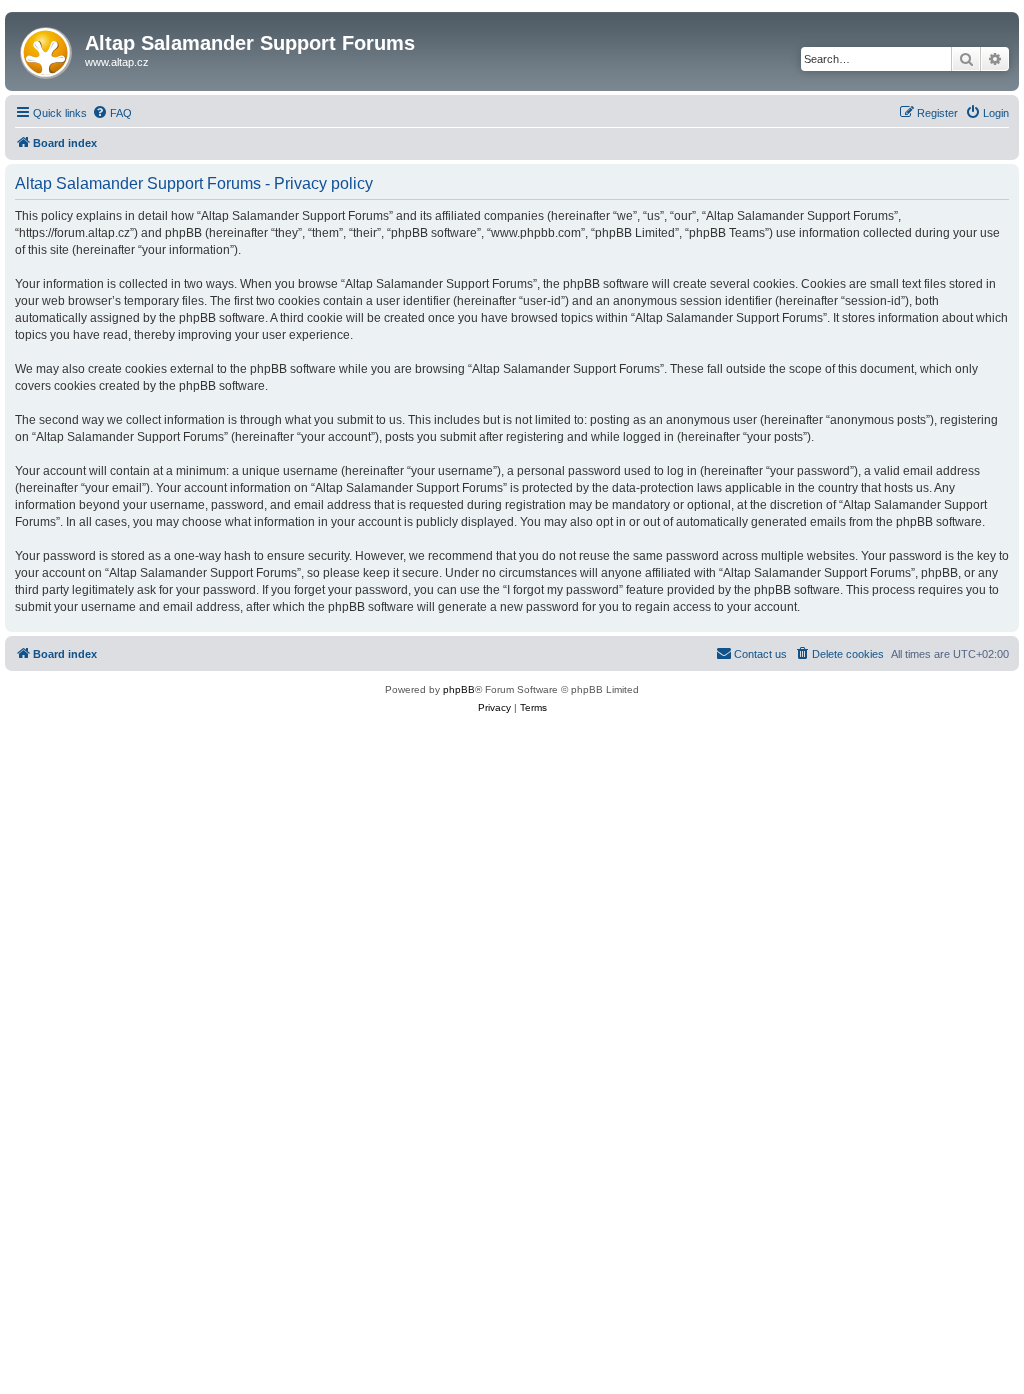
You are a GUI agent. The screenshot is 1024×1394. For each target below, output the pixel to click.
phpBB (459, 689)
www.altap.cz (117, 62)
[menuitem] (112, 113)
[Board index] (47, 49)
